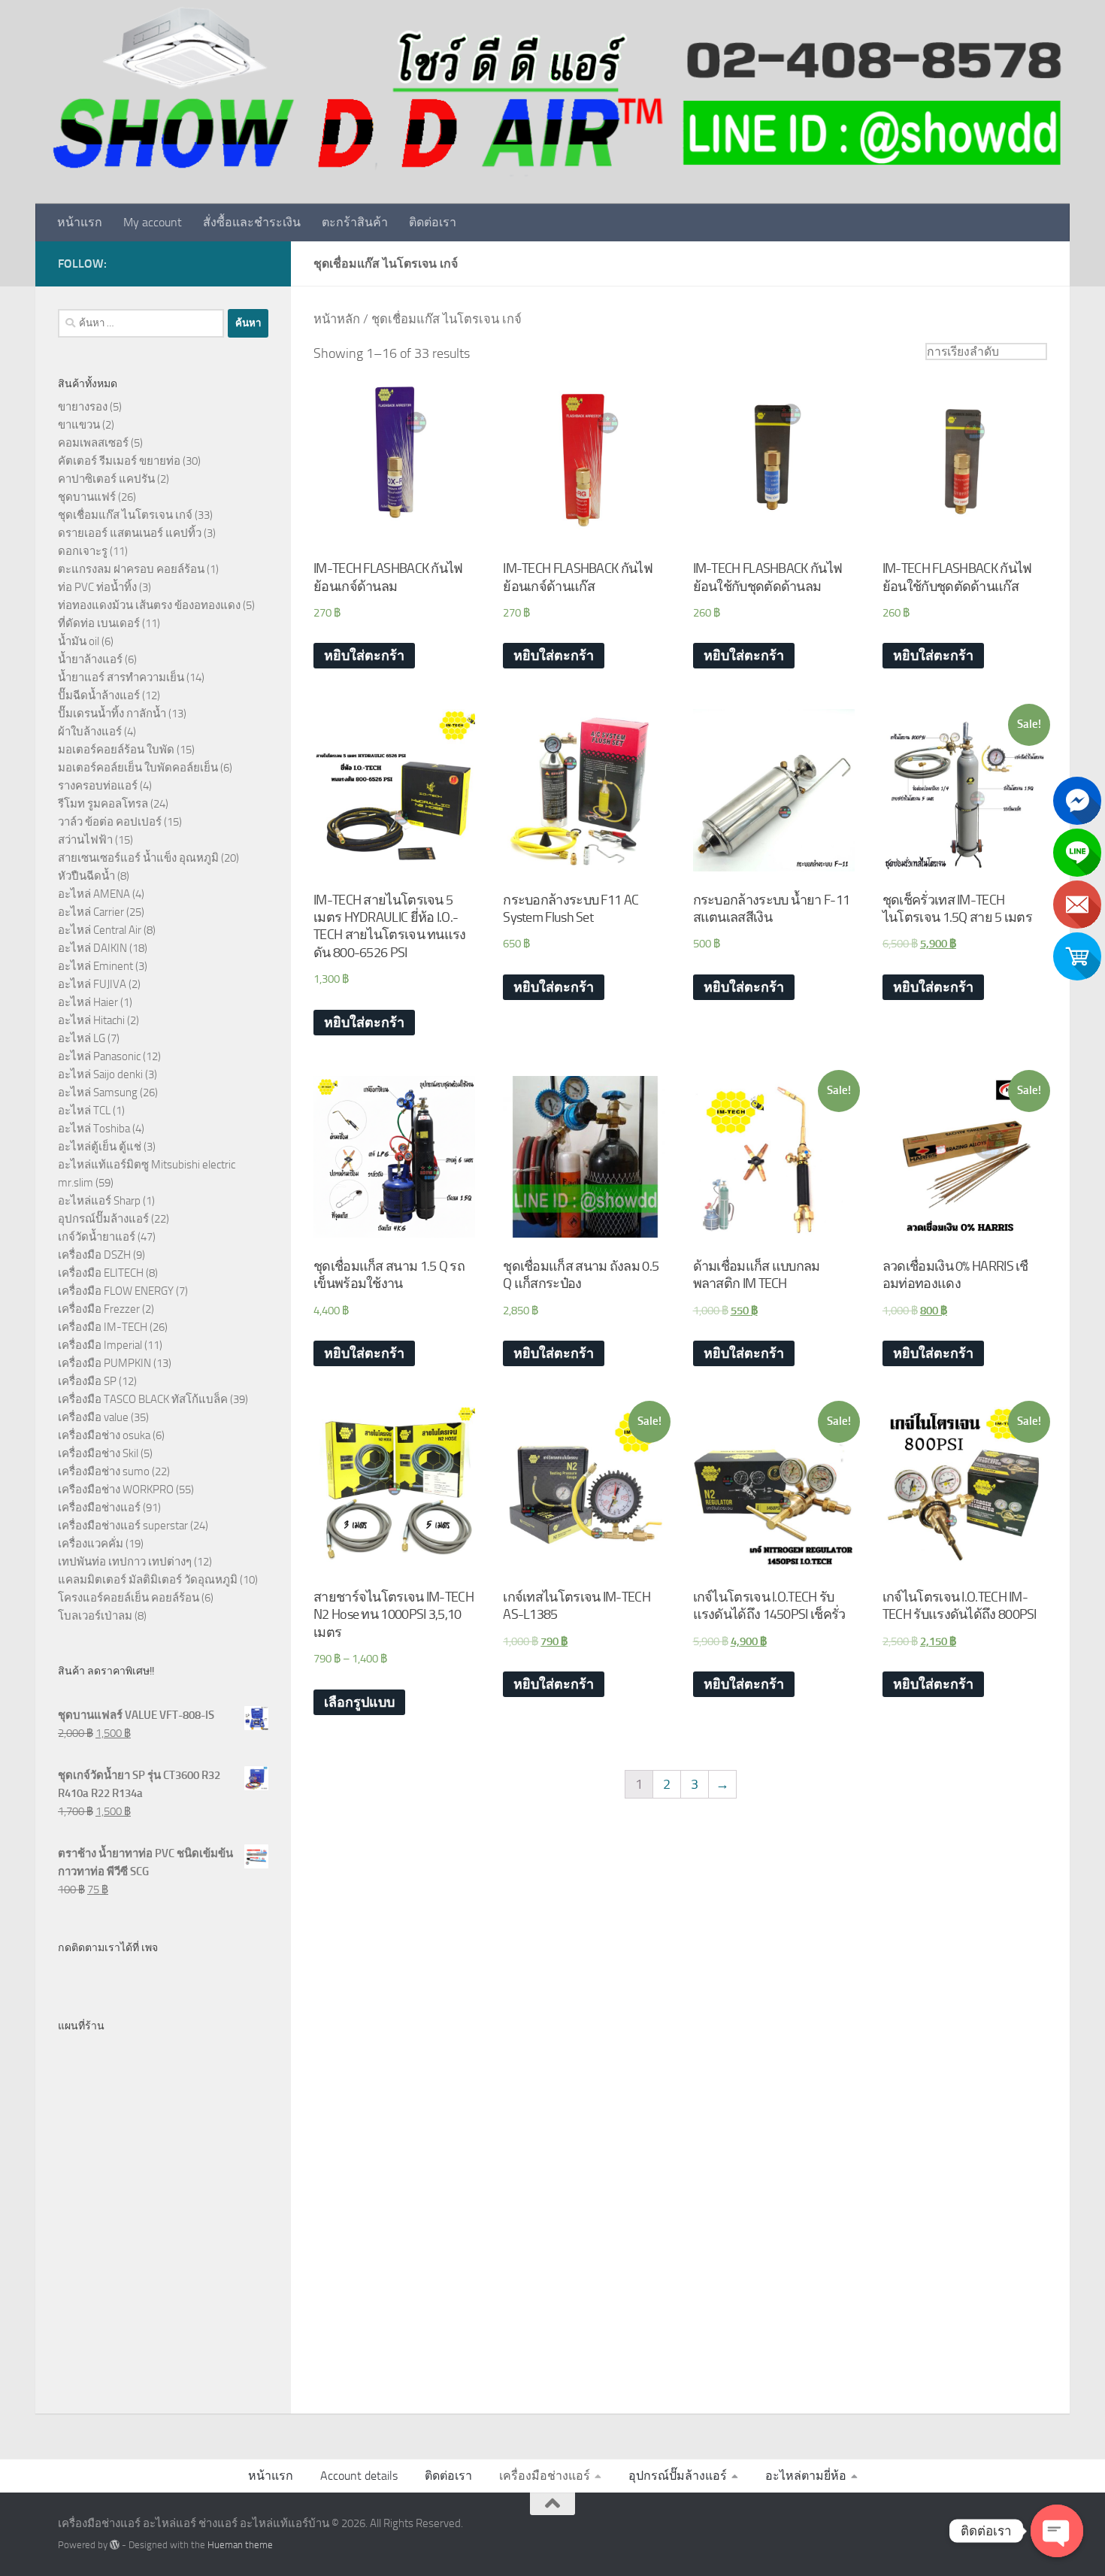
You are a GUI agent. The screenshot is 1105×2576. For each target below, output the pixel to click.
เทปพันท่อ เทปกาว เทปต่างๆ (125, 1562)
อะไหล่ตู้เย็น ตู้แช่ (100, 1147)
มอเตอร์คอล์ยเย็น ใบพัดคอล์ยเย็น (138, 768)
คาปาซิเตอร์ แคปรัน (106, 479)
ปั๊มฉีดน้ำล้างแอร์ (99, 696)
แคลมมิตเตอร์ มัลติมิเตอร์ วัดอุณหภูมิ (148, 1580)
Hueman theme (240, 2545)
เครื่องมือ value (93, 1417)
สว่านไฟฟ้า (85, 840)
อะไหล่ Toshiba (94, 1129)
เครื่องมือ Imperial (100, 1345)
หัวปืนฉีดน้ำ (86, 876)
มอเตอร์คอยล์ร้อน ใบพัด (116, 750)
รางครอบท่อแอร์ (98, 786)
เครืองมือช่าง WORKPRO (116, 1490)
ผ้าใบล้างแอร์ (90, 732)
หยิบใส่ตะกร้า (364, 656)
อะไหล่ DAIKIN (92, 948)
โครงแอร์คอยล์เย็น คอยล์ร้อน (129, 1598)
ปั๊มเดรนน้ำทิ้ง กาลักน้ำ (112, 714)
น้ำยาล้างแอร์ (90, 659)
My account (153, 222)
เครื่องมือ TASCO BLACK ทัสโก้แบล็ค (143, 1399)
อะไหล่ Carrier (91, 912)
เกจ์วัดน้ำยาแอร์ (97, 1237)
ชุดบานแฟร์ (87, 497)
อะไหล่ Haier (88, 1002)
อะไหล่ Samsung (98, 1093)
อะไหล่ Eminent (95, 966)
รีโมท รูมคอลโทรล (103, 804)
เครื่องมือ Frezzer (99, 1309)
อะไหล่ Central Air (100, 930)
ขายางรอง (83, 407)
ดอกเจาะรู (83, 551)
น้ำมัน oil (79, 641)
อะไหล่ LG (82, 1038)
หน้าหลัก (337, 319)
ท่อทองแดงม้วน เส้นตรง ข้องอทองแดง (149, 605)
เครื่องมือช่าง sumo (104, 1471)
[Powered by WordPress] (115, 2545)
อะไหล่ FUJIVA (92, 984)
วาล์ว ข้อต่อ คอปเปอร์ (110, 822)
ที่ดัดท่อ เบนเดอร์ (99, 623)
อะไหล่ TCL (84, 1111)
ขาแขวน (79, 425)
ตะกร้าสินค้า (355, 222)
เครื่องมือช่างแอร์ (99, 1508)
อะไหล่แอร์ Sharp (99, 1201)
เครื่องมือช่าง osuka (104, 1435)
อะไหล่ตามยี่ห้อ (806, 2476)
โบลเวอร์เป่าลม (95, 1616)
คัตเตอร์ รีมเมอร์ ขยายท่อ (119, 461)
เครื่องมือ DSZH (94, 1255)
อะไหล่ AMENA (94, 894)
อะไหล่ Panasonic (99, 1056)
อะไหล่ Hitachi (91, 1020)
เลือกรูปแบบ (359, 1702)
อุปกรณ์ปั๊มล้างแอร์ (103, 1219)
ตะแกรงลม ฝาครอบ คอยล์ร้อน (131, 569)
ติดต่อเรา (433, 222)
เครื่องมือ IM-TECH (103, 1327)
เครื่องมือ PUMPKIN (104, 1363)
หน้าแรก (80, 222)
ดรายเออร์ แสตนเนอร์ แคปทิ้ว (130, 533)
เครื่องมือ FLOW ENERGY (116, 1291)
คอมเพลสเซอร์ (93, 443)
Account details (359, 2476)
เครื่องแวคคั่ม (91, 1544)
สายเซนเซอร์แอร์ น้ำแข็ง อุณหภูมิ (138, 858)
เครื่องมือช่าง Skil (98, 1453)
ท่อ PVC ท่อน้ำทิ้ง (97, 587)
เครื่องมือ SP (87, 1381)
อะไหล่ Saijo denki (100, 1074)
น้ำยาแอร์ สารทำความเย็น (121, 677)
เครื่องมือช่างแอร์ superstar (123, 1526)
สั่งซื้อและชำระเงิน (252, 222)
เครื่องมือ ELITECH (101, 1273)
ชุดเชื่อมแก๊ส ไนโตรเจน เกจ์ (125, 515)
